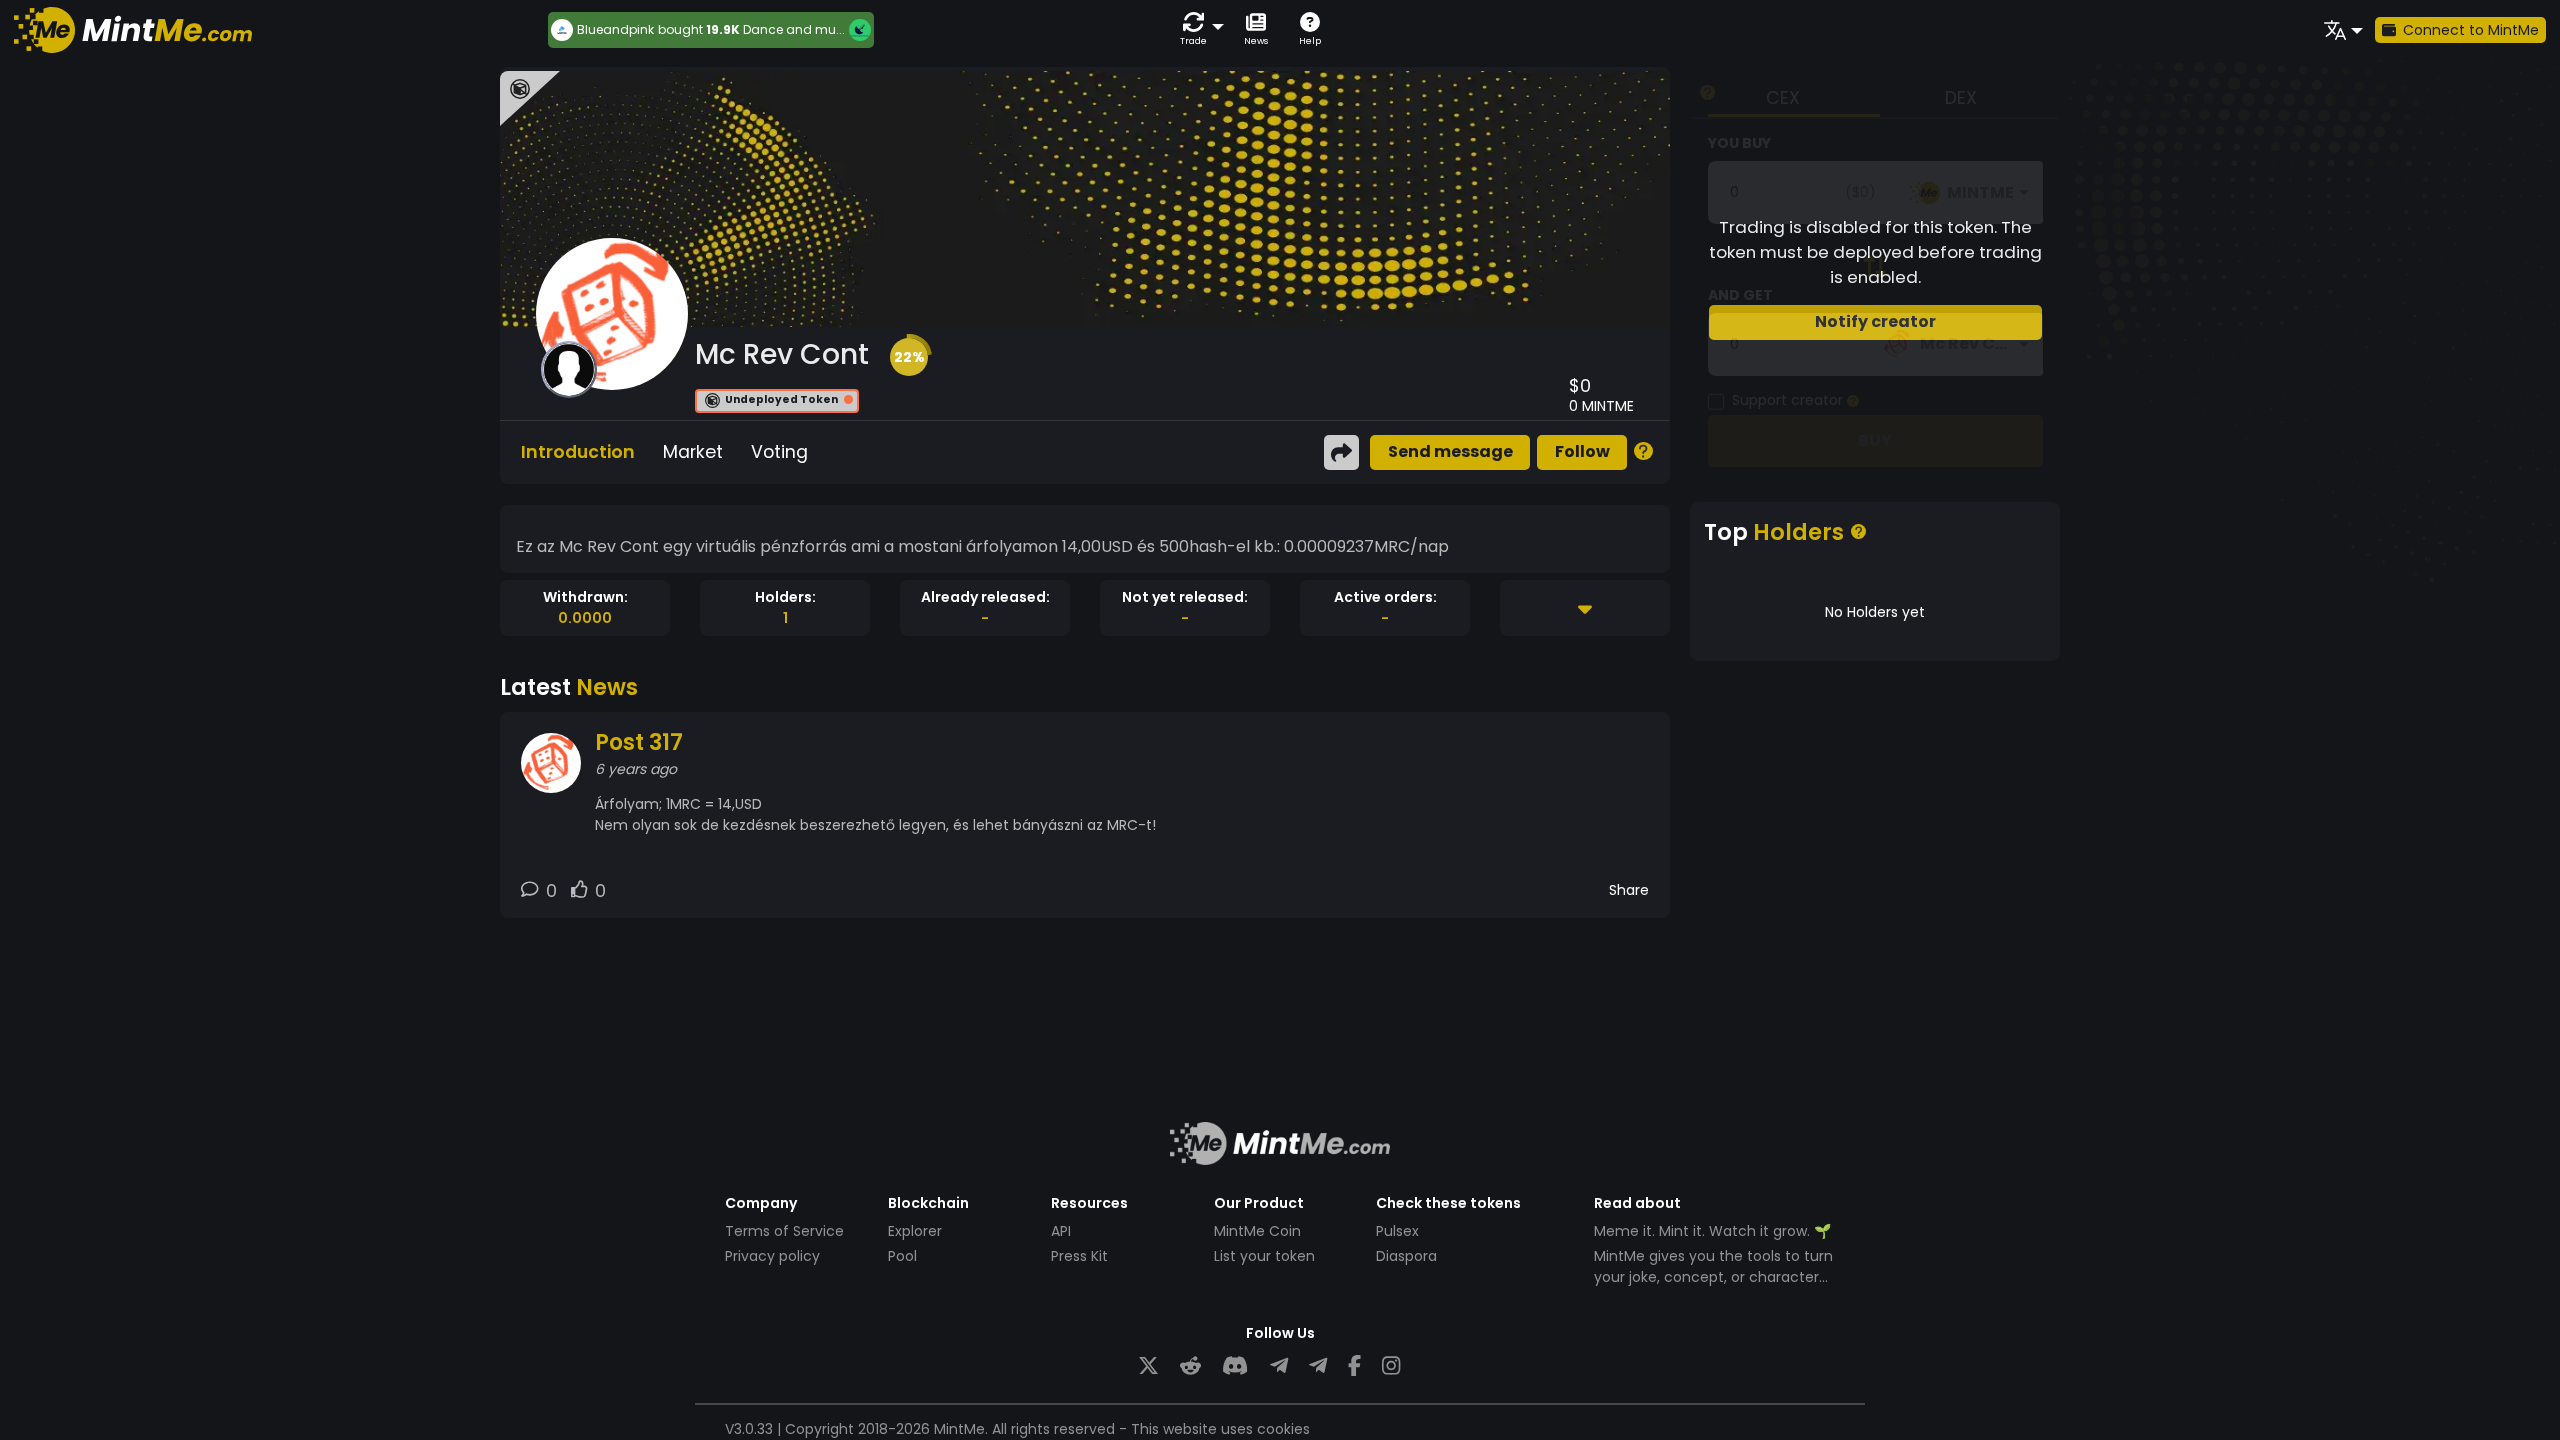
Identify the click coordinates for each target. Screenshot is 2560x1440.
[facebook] (1354, 1366)
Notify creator (1875, 321)
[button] (1198, 29)
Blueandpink (615, 30)
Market (693, 452)
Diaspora (1406, 1256)
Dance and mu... (794, 29)
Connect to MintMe (2471, 30)
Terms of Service (784, 1231)
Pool (902, 1256)
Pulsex (1397, 1231)
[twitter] (1148, 1366)
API (1061, 1231)
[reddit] (1190, 1366)
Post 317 (639, 742)
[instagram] (1391, 1366)
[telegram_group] (1279, 1366)
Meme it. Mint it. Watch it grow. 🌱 (1712, 1231)
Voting (779, 452)
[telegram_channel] (1318, 1366)
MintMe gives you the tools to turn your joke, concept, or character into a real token (1713, 1277)
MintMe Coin (1257, 1231)
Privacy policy (772, 1256)
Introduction (578, 452)
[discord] (1235, 1366)
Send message (1450, 451)
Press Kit (1079, 1256)
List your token (1264, 1256)
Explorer (915, 1231)
